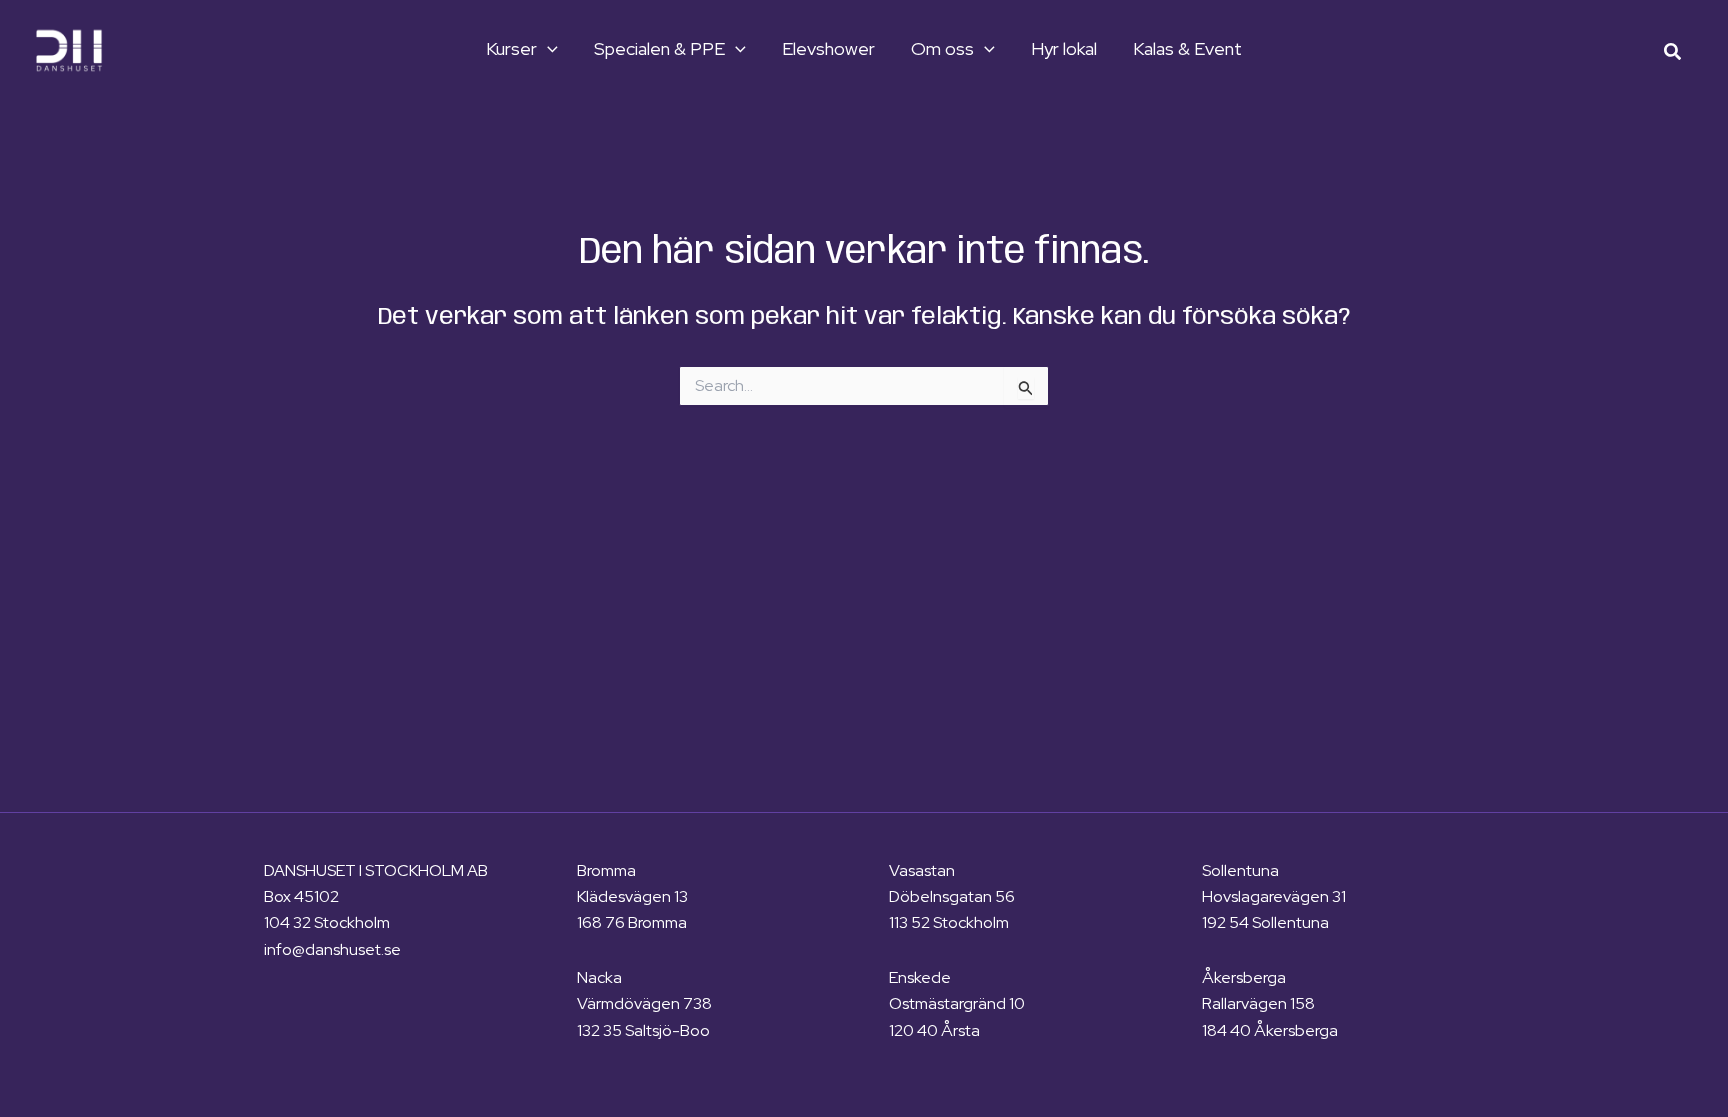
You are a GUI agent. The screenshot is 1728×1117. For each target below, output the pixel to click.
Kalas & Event (1187, 49)
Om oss (942, 49)
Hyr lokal (1064, 49)
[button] (547, 49)
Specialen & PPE (659, 49)
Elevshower (828, 49)
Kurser (511, 49)
